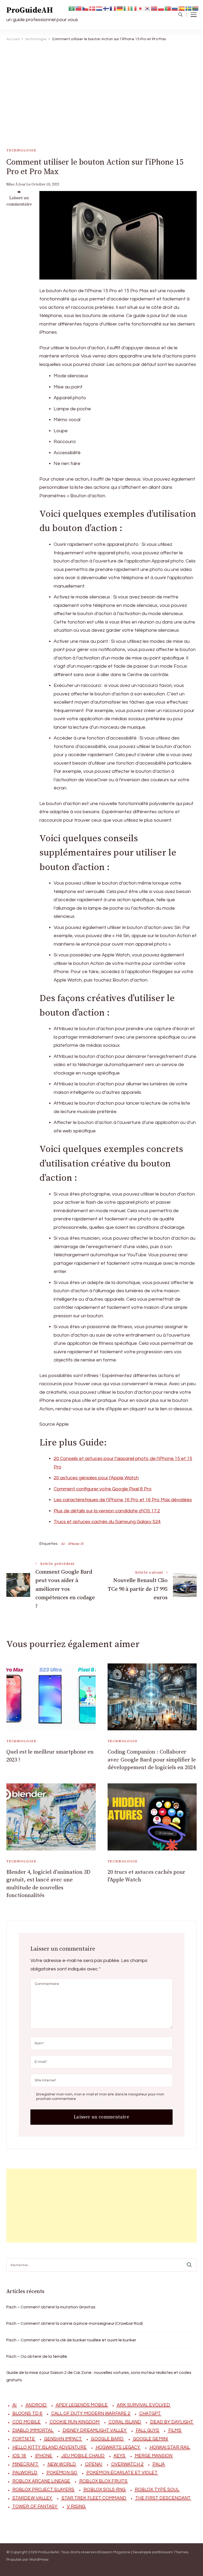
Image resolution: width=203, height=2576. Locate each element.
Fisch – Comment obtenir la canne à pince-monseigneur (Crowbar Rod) (75, 2323)
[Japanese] (141, 8)
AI (63, 1544)
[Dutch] (99, 8)
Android (36, 2405)
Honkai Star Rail (170, 2447)
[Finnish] (106, 8)
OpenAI (94, 2464)
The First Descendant (163, 2498)
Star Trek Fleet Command (94, 2498)
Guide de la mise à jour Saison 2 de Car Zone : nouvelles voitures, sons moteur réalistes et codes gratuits (99, 2376)
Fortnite (24, 2439)
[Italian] (134, 8)
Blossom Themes (173, 2552)
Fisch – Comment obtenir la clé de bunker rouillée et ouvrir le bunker (71, 2340)
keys (119, 2456)
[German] (120, 8)
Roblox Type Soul (157, 2490)
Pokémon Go (62, 2473)
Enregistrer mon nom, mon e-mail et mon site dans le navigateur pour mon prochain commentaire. (100, 2097)
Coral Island (125, 2422)
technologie (21, 150)
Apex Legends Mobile (82, 2405)
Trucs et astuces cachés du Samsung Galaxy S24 (107, 1522)
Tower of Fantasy (35, 2507)
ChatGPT (150, 2414)
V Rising (76, 2507)
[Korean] (147, 8)
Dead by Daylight (172, 2422)
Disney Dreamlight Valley (95, 2430)
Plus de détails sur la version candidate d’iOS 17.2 (107, 1511)
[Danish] (93, 8)
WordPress (39, 2560)
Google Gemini (150, 2439)
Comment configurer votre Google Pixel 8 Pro (103, 1489)
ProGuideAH (30, 10)
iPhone (44, 2456)
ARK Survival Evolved (143, 2405)
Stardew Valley (32, 2498)
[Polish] (161, 8)
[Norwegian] (154, 8)
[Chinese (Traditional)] (79, 8)
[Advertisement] (100, 85)
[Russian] (175, 8)
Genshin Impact (63, 2439)
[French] (113, 8)
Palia (159, 2464)
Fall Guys (147, 2430)
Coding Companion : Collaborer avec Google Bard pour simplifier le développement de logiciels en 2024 (152, 1760)
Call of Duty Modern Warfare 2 (91, 2414)
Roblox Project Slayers (43, 2490)
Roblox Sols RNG (105, 2490)
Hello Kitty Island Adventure (49, 2447)
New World (62, 2464)
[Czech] (86, 8)
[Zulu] (196, 8)
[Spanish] (182, 8)
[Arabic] (72, 8)
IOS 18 (19, 2456)
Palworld (25, 2473)
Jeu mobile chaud (83, 2456)
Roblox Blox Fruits (103, 2481)
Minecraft (25, 2464)
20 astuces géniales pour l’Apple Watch (96, 1478)
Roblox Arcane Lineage (41, 2481)
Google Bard (107, 2439)
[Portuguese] (168, 8)
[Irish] (127, 8)
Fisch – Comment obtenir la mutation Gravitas (51, 2307)
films (175, 2430)
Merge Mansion (154, 2456)
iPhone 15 (76, 1544)
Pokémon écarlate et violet (122, 2473)
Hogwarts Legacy (118, 2447)
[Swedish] (189, 8)
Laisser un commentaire (19, 201)
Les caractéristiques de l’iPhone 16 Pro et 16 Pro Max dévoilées (123, 1500)
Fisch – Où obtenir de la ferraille (37, 2356)
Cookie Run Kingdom (75, 2422)
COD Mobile (26, 2422)
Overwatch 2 (127, 2464)
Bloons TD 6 (27, 2414)
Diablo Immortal (33, 2430)
